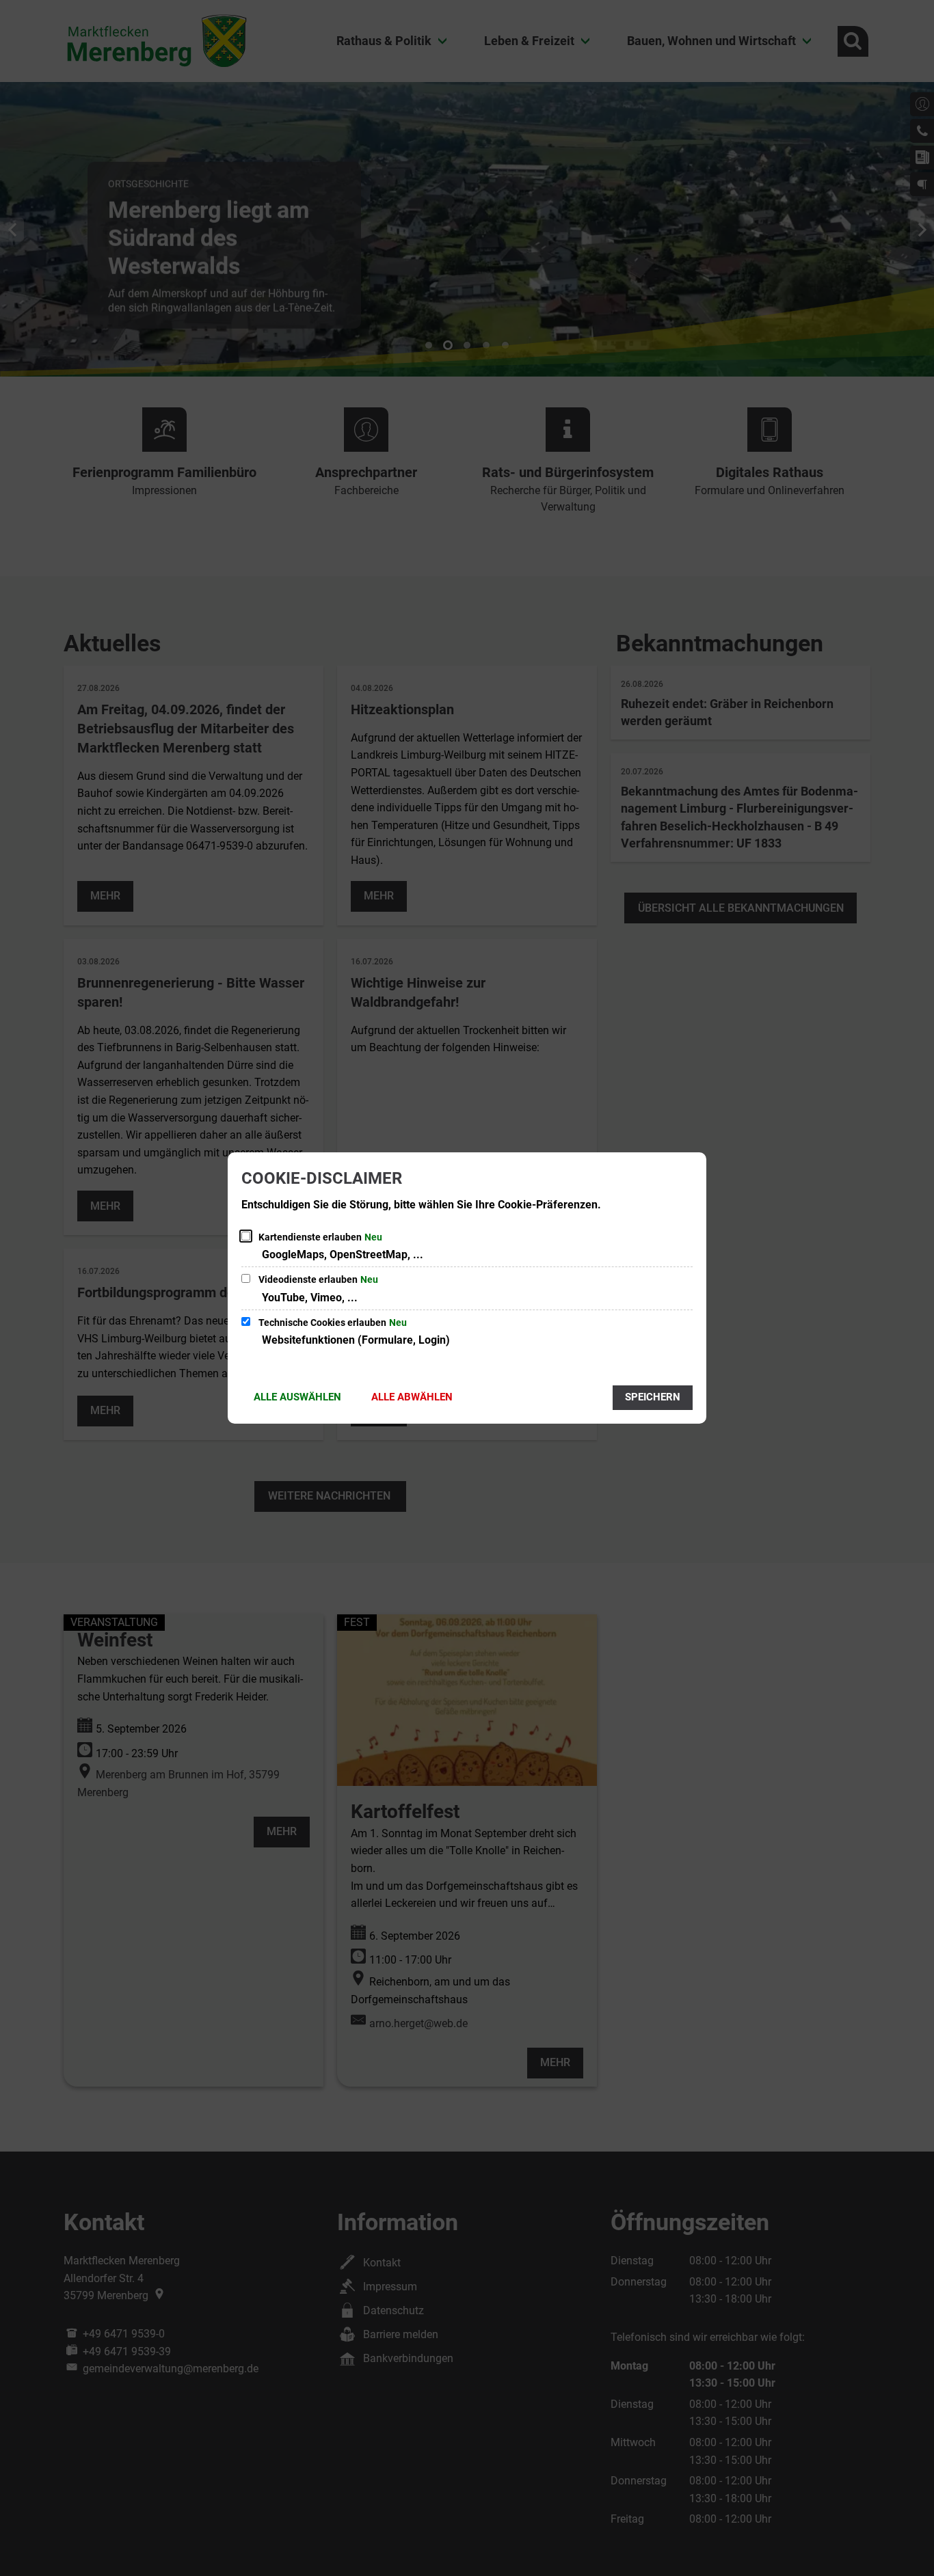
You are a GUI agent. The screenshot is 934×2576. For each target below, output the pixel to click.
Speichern (653, 1397)
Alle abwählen (412, 1397)
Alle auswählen (297, 1397)
